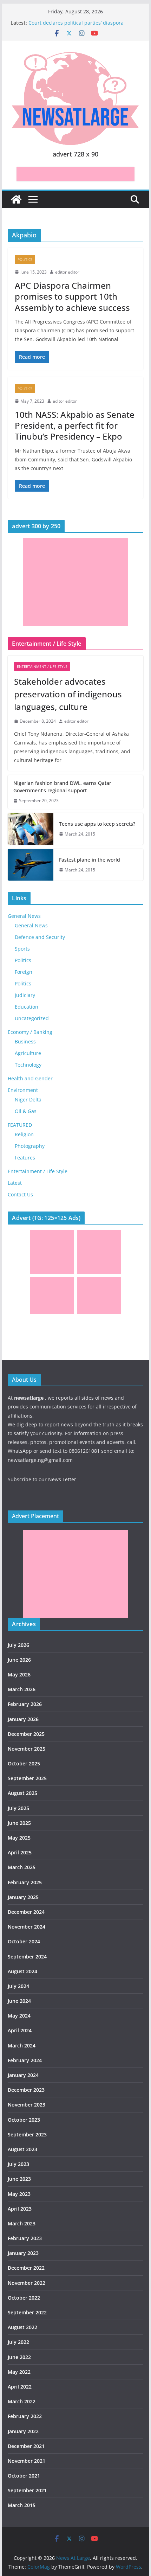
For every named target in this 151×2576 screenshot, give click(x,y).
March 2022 (22, 2401)
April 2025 (20, 1852)
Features (25, 1158)
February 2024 (25, 2060)
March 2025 (22, 1867)
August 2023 (22, 2149)
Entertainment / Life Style (42, 666)
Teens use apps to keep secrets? (97, 824)
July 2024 (18, 1986)
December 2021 (26, 2446)
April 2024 (20, 2030)
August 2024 (22, 1971)
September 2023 (27, 2134)
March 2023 (22, 2223)
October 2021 (24, 2476)
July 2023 (18, 2164)
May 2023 (19, 2194)
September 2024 (27, 1957)
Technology (28, 1065)
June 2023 (19, 2179)
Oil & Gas (26, 1111)
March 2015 (22, 2505)
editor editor (67, 272)
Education (27, 1007)
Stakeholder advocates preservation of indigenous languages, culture (68, 694)
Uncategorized (32, 1018)
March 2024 (22, 2046)
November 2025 (27, 1749)
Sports (22, 949)
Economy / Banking (30, 1032)
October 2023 (24, 2120)
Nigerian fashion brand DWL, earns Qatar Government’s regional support (62, 787)
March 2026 (22, 1689)
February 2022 (25, 2416)
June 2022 (19, 2357)
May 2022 (19, 2372)
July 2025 (18, 1808)
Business (25, 1041)
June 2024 (19, 2001)
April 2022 (20, 2387)
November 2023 (27, 2105)
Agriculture (28, 1053)
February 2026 (25, 1704)
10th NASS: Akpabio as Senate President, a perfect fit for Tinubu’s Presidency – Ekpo (75, 425)
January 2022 (23, 2431)
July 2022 (18, 2342)
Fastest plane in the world (90, 860)
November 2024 (27, 1927)
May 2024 (19, 2016)
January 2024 (23, 2075)
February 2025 (25, 1882)
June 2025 (19, 1823)
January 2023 (23, 2253)
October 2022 (24, 2298)
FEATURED (20, 1125)
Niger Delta (28, 1100)
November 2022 (27, 2283)
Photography (30, 1146)
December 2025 (26, 1734)
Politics (25, 260)
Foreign (24, 972)
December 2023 (26, 2090)
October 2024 (24, 1941)
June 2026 (19, 1660)
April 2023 (20, 2209)
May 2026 (19, 1674)
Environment (23, 1090)
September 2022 (27, 2312)
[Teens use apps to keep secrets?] (31, 829)
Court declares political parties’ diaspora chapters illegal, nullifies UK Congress (76, 26)
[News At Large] (16, 199)
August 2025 (22, 1793)
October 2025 (24, 1763)
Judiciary (25, 995)
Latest (15, 1183)
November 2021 (27, 2461)
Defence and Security (40, 937)
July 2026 (18, 1645)
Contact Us (20, 1194)
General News (24, 916)
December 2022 (26, 2268)
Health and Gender (30, 1078)
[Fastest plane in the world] (31, 865)
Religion (24, 1134)
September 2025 (27, 1778)
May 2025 (19, 1838)
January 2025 (23, 1897)
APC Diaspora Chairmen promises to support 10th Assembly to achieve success (72, 296)
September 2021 (27, 2490)
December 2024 (26, 1912)
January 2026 (23, 1719)
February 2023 (25, 2238)
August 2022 (22, 2327)
